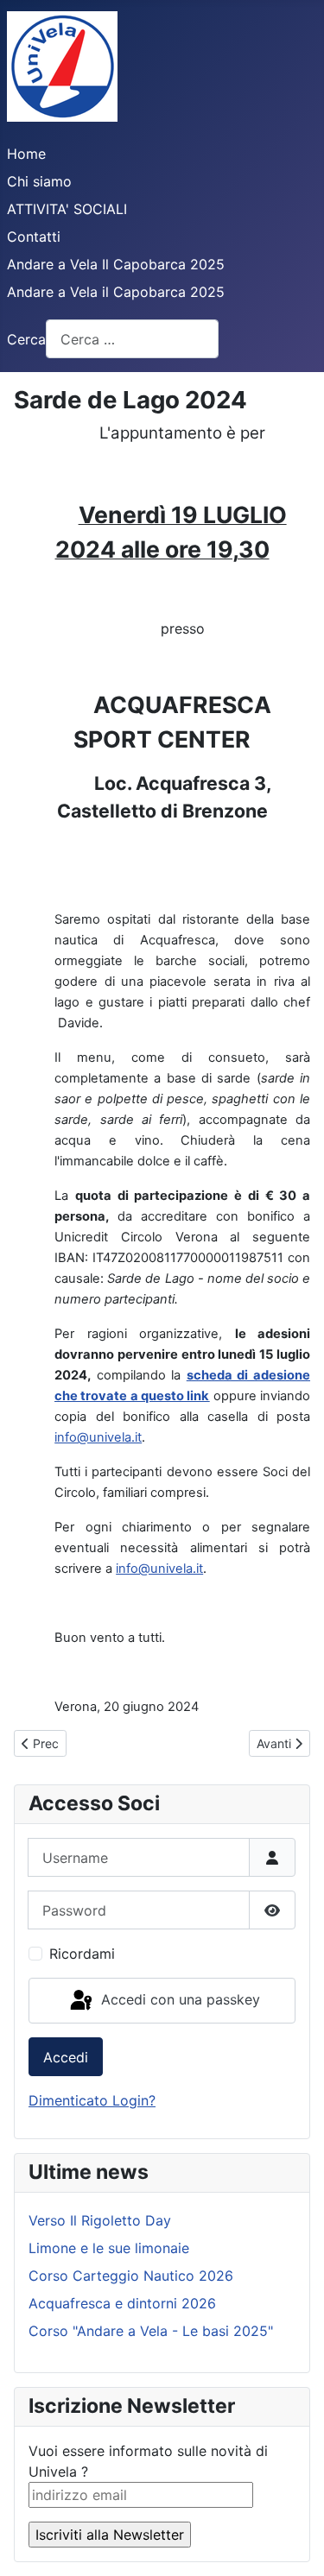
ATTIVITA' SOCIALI (67, 209)
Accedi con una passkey (178, 1999)
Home (26, 154)
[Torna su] (294, 2544)
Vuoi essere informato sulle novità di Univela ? (148, 2461)
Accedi (66, 2057)
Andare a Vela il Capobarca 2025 (116, 292)
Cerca (26, 339)
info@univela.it (98, 1437)
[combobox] (132, 339)
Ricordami (82, 1954)
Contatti (34, 237)
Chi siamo (39, 181)
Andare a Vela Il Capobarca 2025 (116, 264)
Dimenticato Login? (92, 2100)
